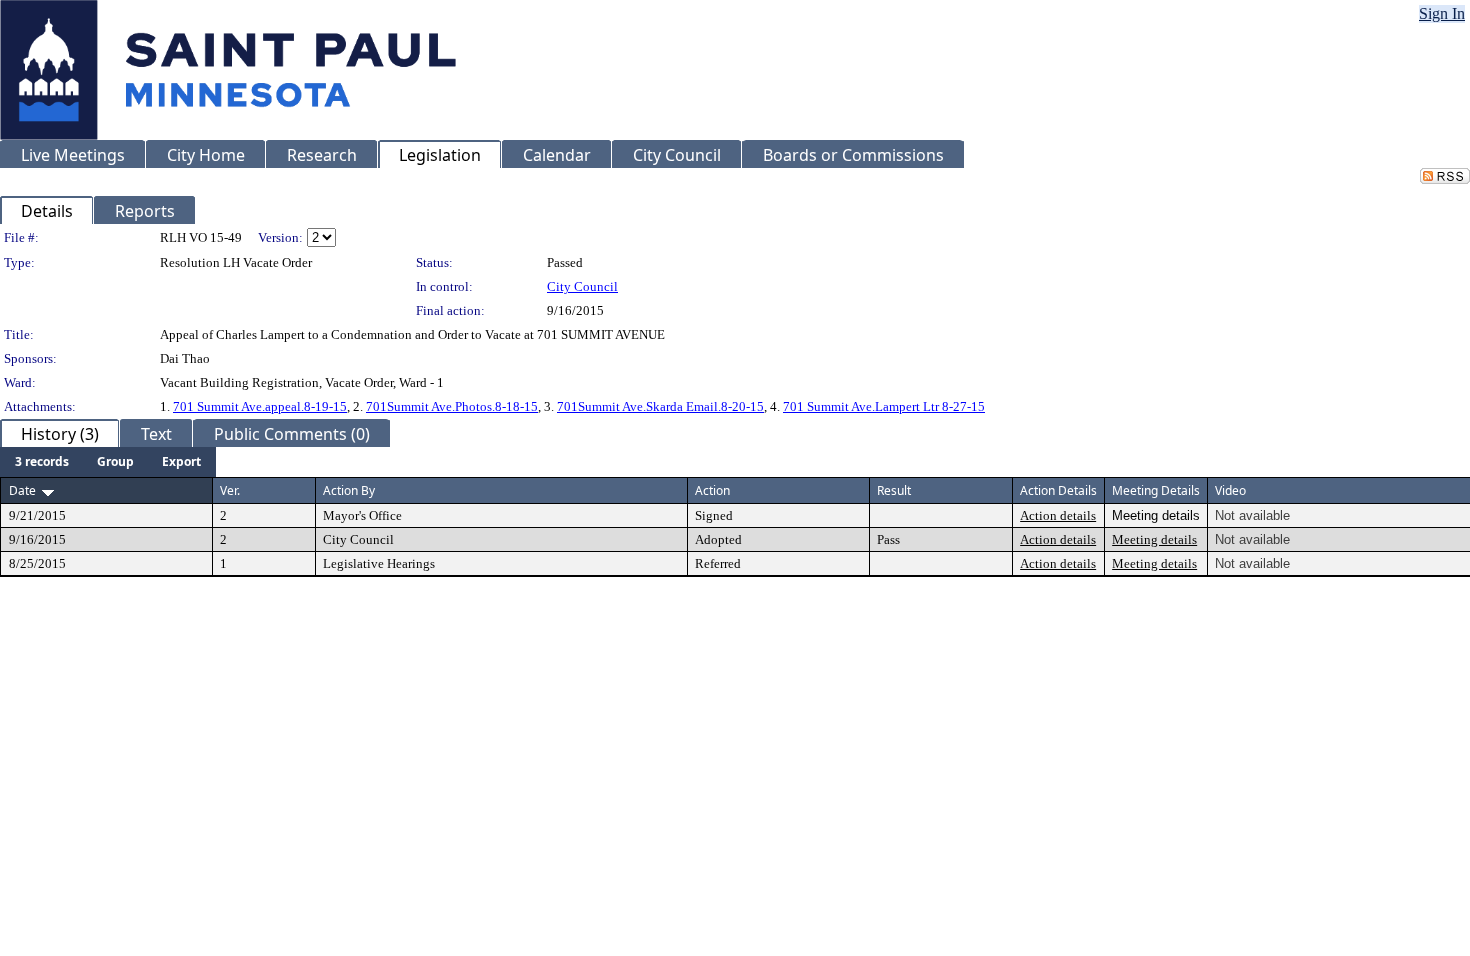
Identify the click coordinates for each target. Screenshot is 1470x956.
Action (712, 490)
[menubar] (108, 462)
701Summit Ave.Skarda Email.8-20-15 (660, 406)
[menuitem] (42, 462)
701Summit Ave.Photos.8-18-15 (452, 406)
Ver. (230, 490)
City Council (582, 286)
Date (22, 490)
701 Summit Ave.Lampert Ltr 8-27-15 (884, 406)
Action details (1058, 515)
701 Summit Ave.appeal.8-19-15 (260, 406)
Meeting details (1154, 539)
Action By (349, 490)
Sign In (1442, 13)
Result (894, 490)
